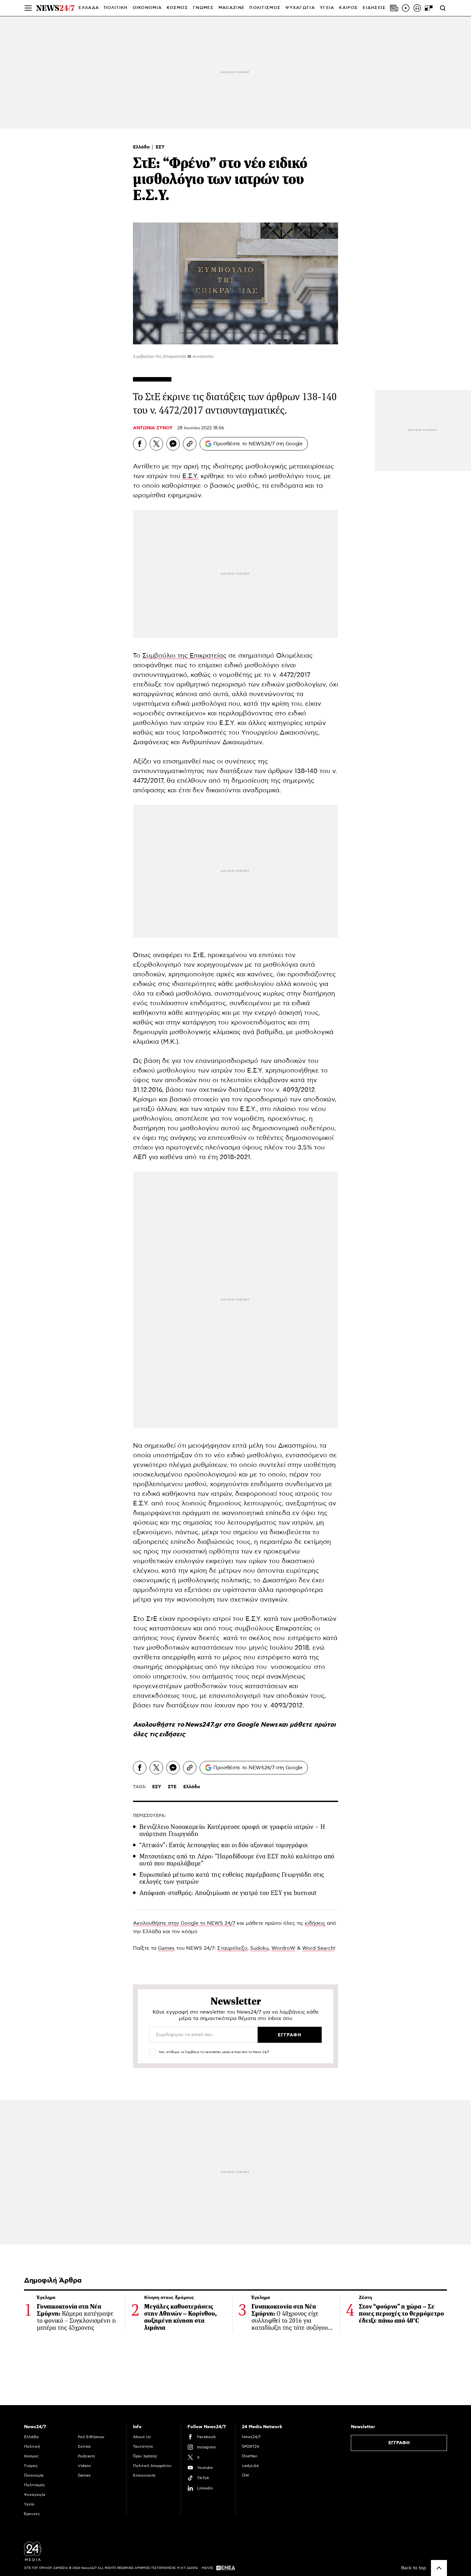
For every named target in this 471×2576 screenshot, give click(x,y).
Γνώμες (31, 2466)
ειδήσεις (172, 1734)
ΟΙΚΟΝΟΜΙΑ (147, 8)
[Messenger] (173, 444)
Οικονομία (34, 2475)
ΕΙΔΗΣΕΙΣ (374, 8)
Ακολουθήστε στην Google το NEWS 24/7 (184, 1923)
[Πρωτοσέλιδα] (394, 8)
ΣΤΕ (172, 1787)
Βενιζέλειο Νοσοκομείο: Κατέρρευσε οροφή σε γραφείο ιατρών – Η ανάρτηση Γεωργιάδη (232, 1830)
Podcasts (87, 2456)
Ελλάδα (142, 147)
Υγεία (29, 2504)
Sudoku (259, 1948)
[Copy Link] (190, 444)
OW (246, 2475)
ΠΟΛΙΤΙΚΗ (116, 8)
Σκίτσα (84, 2446)
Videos (84, 2466)
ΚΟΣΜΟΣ (177, 8)
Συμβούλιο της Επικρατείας (184, 656)
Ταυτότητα (143, 2446)
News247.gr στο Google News (232, 1725)
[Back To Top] (439, 2568)
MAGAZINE (231, 8)
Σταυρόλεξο (232, 1948)
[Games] (429, 8)
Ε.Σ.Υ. (190, 476)
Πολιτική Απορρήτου (152, 2466)
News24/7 (251, 2437)
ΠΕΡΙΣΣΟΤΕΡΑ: (149, 1816)
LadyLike (250, 2466)
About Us (142, 2437)
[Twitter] (156, 444)
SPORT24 (250, 2446)
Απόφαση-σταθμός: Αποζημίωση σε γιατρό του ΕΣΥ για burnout (228, 1893)
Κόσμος (31, 2456)
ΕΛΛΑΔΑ (89, 8)
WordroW (283, 1948)
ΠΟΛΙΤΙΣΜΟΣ (265, 8)
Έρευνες (32, 2514)
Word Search (318, 1948)
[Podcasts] (417, 8)
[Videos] (406, 8)
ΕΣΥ (160, 147)
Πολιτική (32, 2446)
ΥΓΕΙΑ (327, 8)
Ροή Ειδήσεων (91, 2437)
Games (166, 1948)
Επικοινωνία (144, 2475)
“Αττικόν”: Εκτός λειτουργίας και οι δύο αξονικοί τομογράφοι (224, 1845)
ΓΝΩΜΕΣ (203, 8)
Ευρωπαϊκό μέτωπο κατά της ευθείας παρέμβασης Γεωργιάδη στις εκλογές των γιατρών (232, 1878)
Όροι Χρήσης (145, 2456)
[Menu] (28, 8)
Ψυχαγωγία (35, 2495)
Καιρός (348, 8)
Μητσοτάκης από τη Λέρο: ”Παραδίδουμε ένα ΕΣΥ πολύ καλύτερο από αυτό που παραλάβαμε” (237, 1860)
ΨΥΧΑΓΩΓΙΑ (300, 8)
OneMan (250, 2456)
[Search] (443, 8)
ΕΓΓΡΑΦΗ (399, 2443)
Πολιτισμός (35, 2485)
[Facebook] (140, 444)
